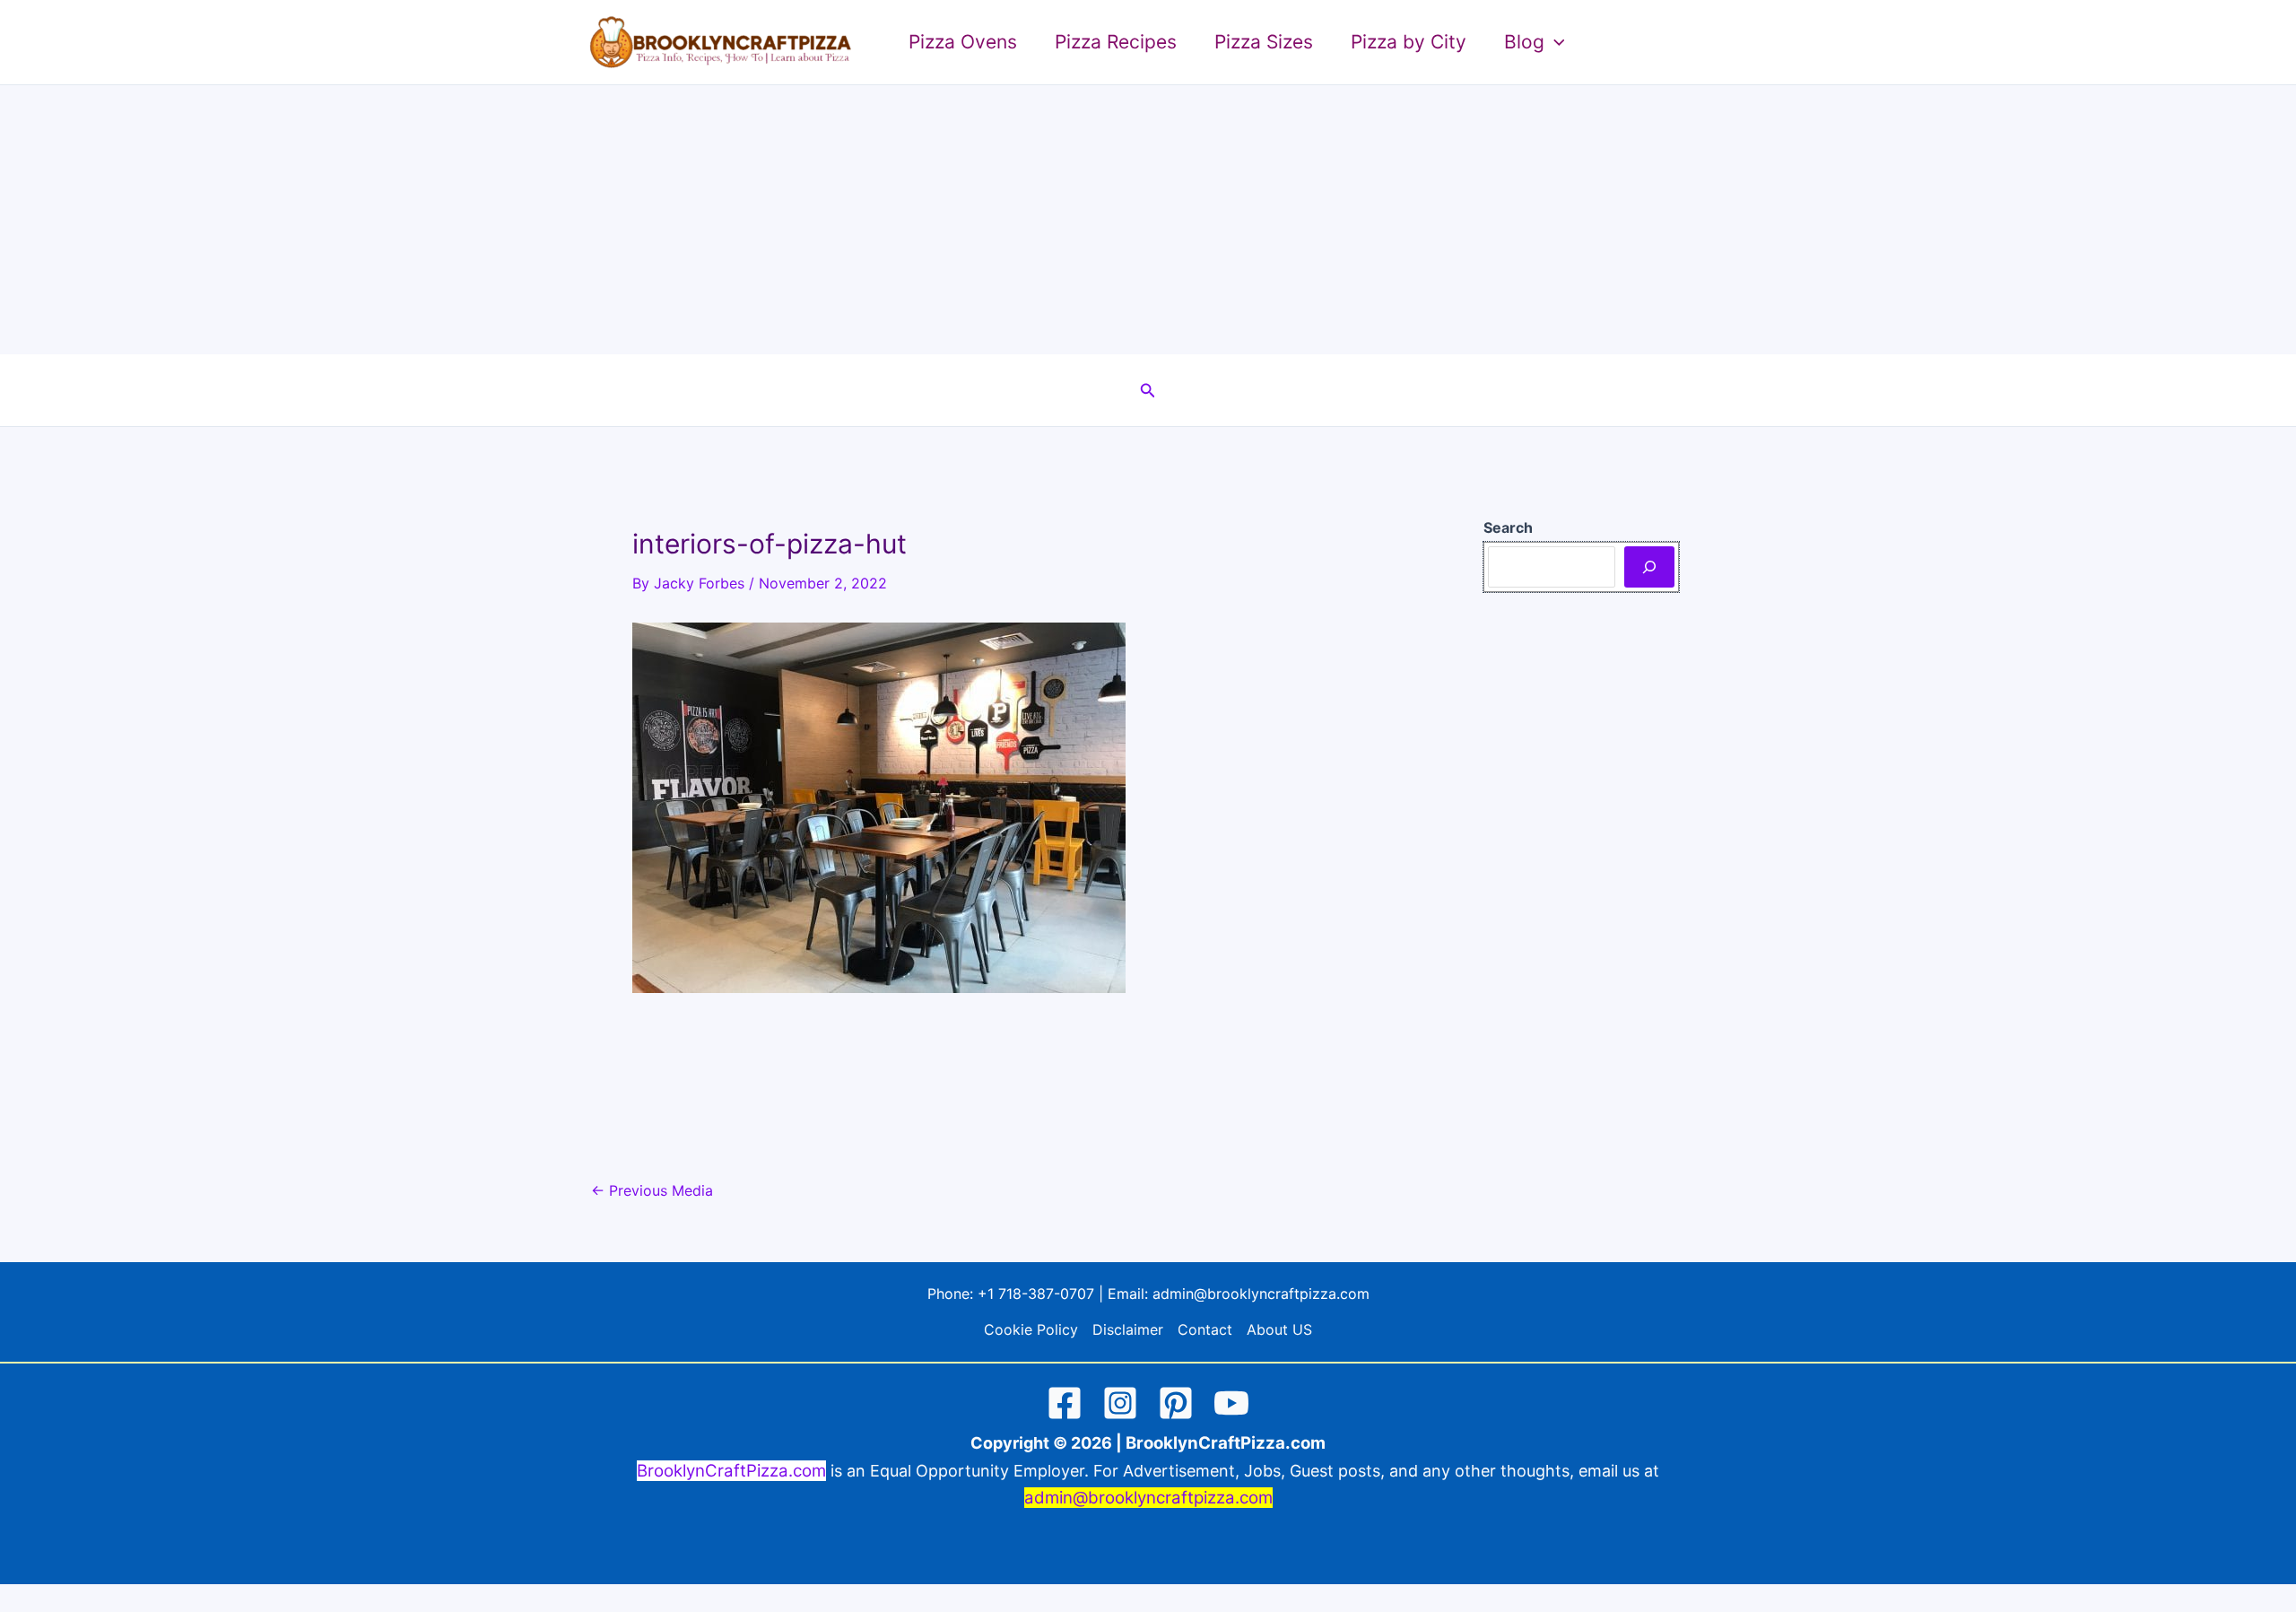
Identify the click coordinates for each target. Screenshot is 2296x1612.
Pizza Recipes (1116, 42)
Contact (1205, 1329)
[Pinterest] (1176, 1403)
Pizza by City (1409, 42)
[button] (1555, 42)
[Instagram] (1120, 1403)
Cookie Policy (1031, 1329)
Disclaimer (1128, 1329)
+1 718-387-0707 (1036, 1294)
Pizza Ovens (963, 42)
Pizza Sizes (1264, 42)
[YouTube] (1231, 1403)
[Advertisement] (1148, 220)
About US (1279, 1329)
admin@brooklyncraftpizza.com (1261, 1294)
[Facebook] (1065, 1403)
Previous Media (652, 1190)
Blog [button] (1524, 42)
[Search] (1649, 567)
